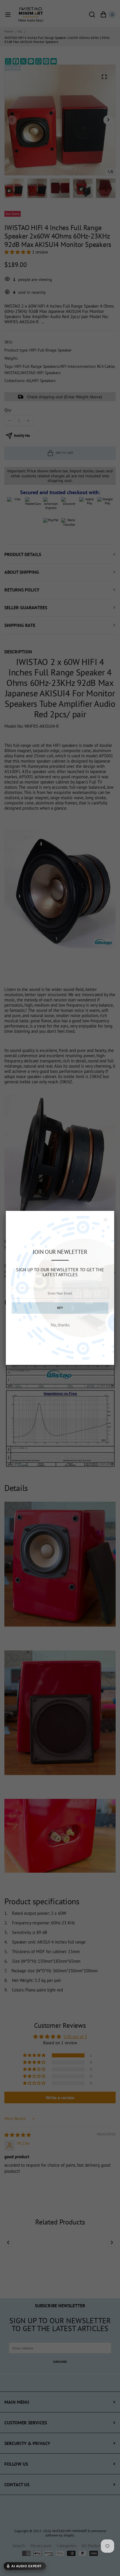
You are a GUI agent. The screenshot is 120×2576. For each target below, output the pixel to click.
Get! (60, 1308)
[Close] (105, 1220)
